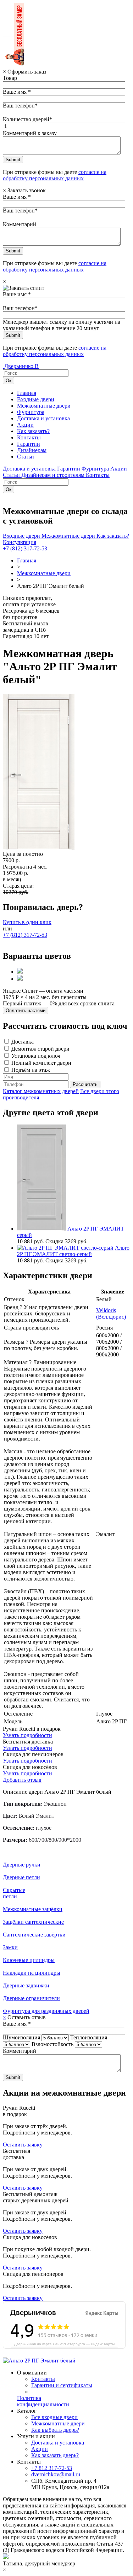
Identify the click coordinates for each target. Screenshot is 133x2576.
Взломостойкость (52, 2044)
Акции (25, 425)
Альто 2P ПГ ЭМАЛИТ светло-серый (73, 1251)
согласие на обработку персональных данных (55, 175)
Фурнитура (31, 412)
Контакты (29, 437)
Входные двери (36, 399)
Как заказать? (33, 431)
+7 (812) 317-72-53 (25, 548)
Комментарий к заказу (30, 133)
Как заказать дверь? (55, 2455)
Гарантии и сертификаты (62, 2385)
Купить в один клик (27, 922)
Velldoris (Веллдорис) (111, 1313)
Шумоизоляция (21, 2037)
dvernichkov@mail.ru (56, 2474)
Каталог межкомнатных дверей (41, 1091)
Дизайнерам (32, 450)
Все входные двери (54, 2417)
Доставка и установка (43, 418)
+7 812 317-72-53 (52, 2468)
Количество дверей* (27, 119)
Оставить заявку (23, 2145)
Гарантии (29, 444)
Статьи (26, 457)
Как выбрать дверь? (55, 2430)
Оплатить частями (26, 1010)
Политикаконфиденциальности (43, 2401)
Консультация (20, 542)
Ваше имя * (17, 92)
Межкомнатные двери (44, 406)
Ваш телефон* (20, 106)
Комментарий (20, 224)
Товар (10, 78)
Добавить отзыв (22, 1780)
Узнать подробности (27, 1735)
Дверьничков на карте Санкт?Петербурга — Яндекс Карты (64, 2344)
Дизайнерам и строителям (54, 475)
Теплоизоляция (89, 2037)
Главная (27, 393)
